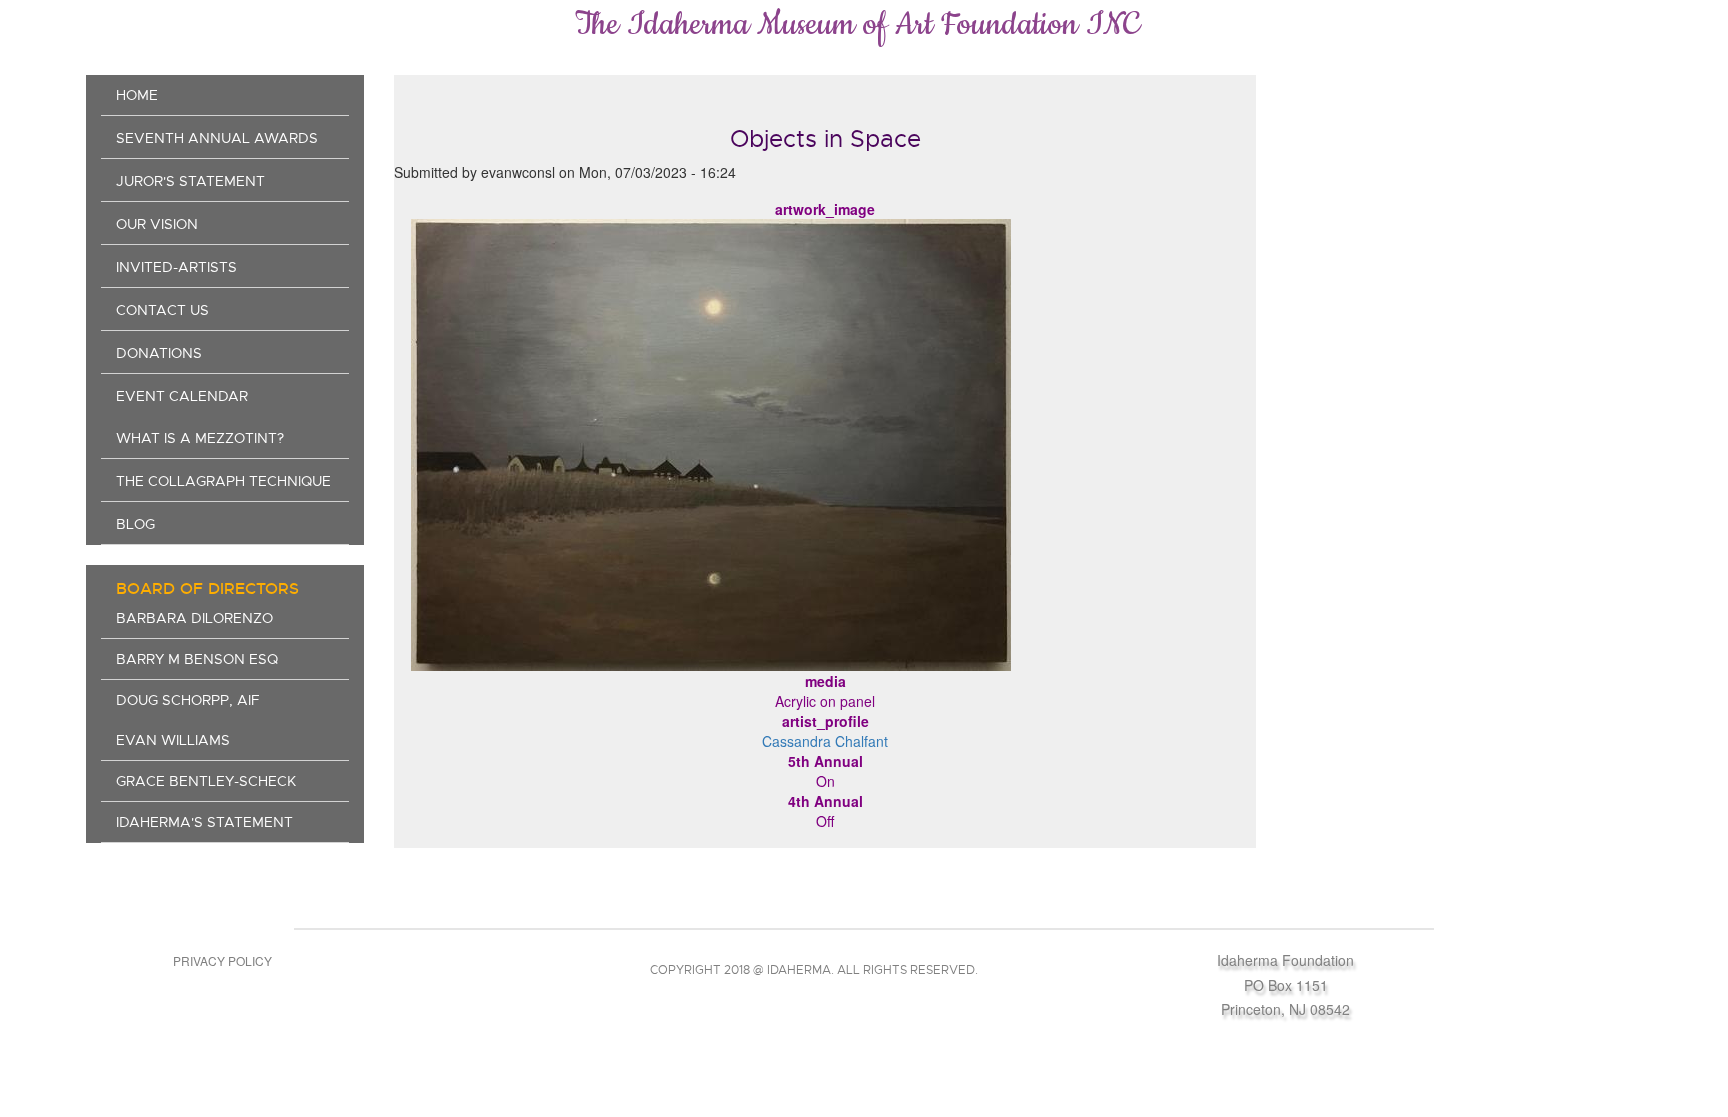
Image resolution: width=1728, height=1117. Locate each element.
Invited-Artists (176, 267)
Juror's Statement (190, 181)
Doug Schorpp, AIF (188, 700)
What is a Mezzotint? (200, 438)
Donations (159, 353)
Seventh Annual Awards (217, 138)
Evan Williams (173, 740)
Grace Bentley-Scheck (206, 781)
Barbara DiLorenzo (194, 618)
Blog (135, 524)
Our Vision (157, 224)
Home (137, 95)
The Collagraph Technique (223, 481)
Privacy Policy (222, 960)
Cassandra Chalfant (825, 741)
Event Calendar (182, 396)
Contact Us (162, 310)
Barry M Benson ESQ (197, 659)
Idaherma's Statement (204, 822)
